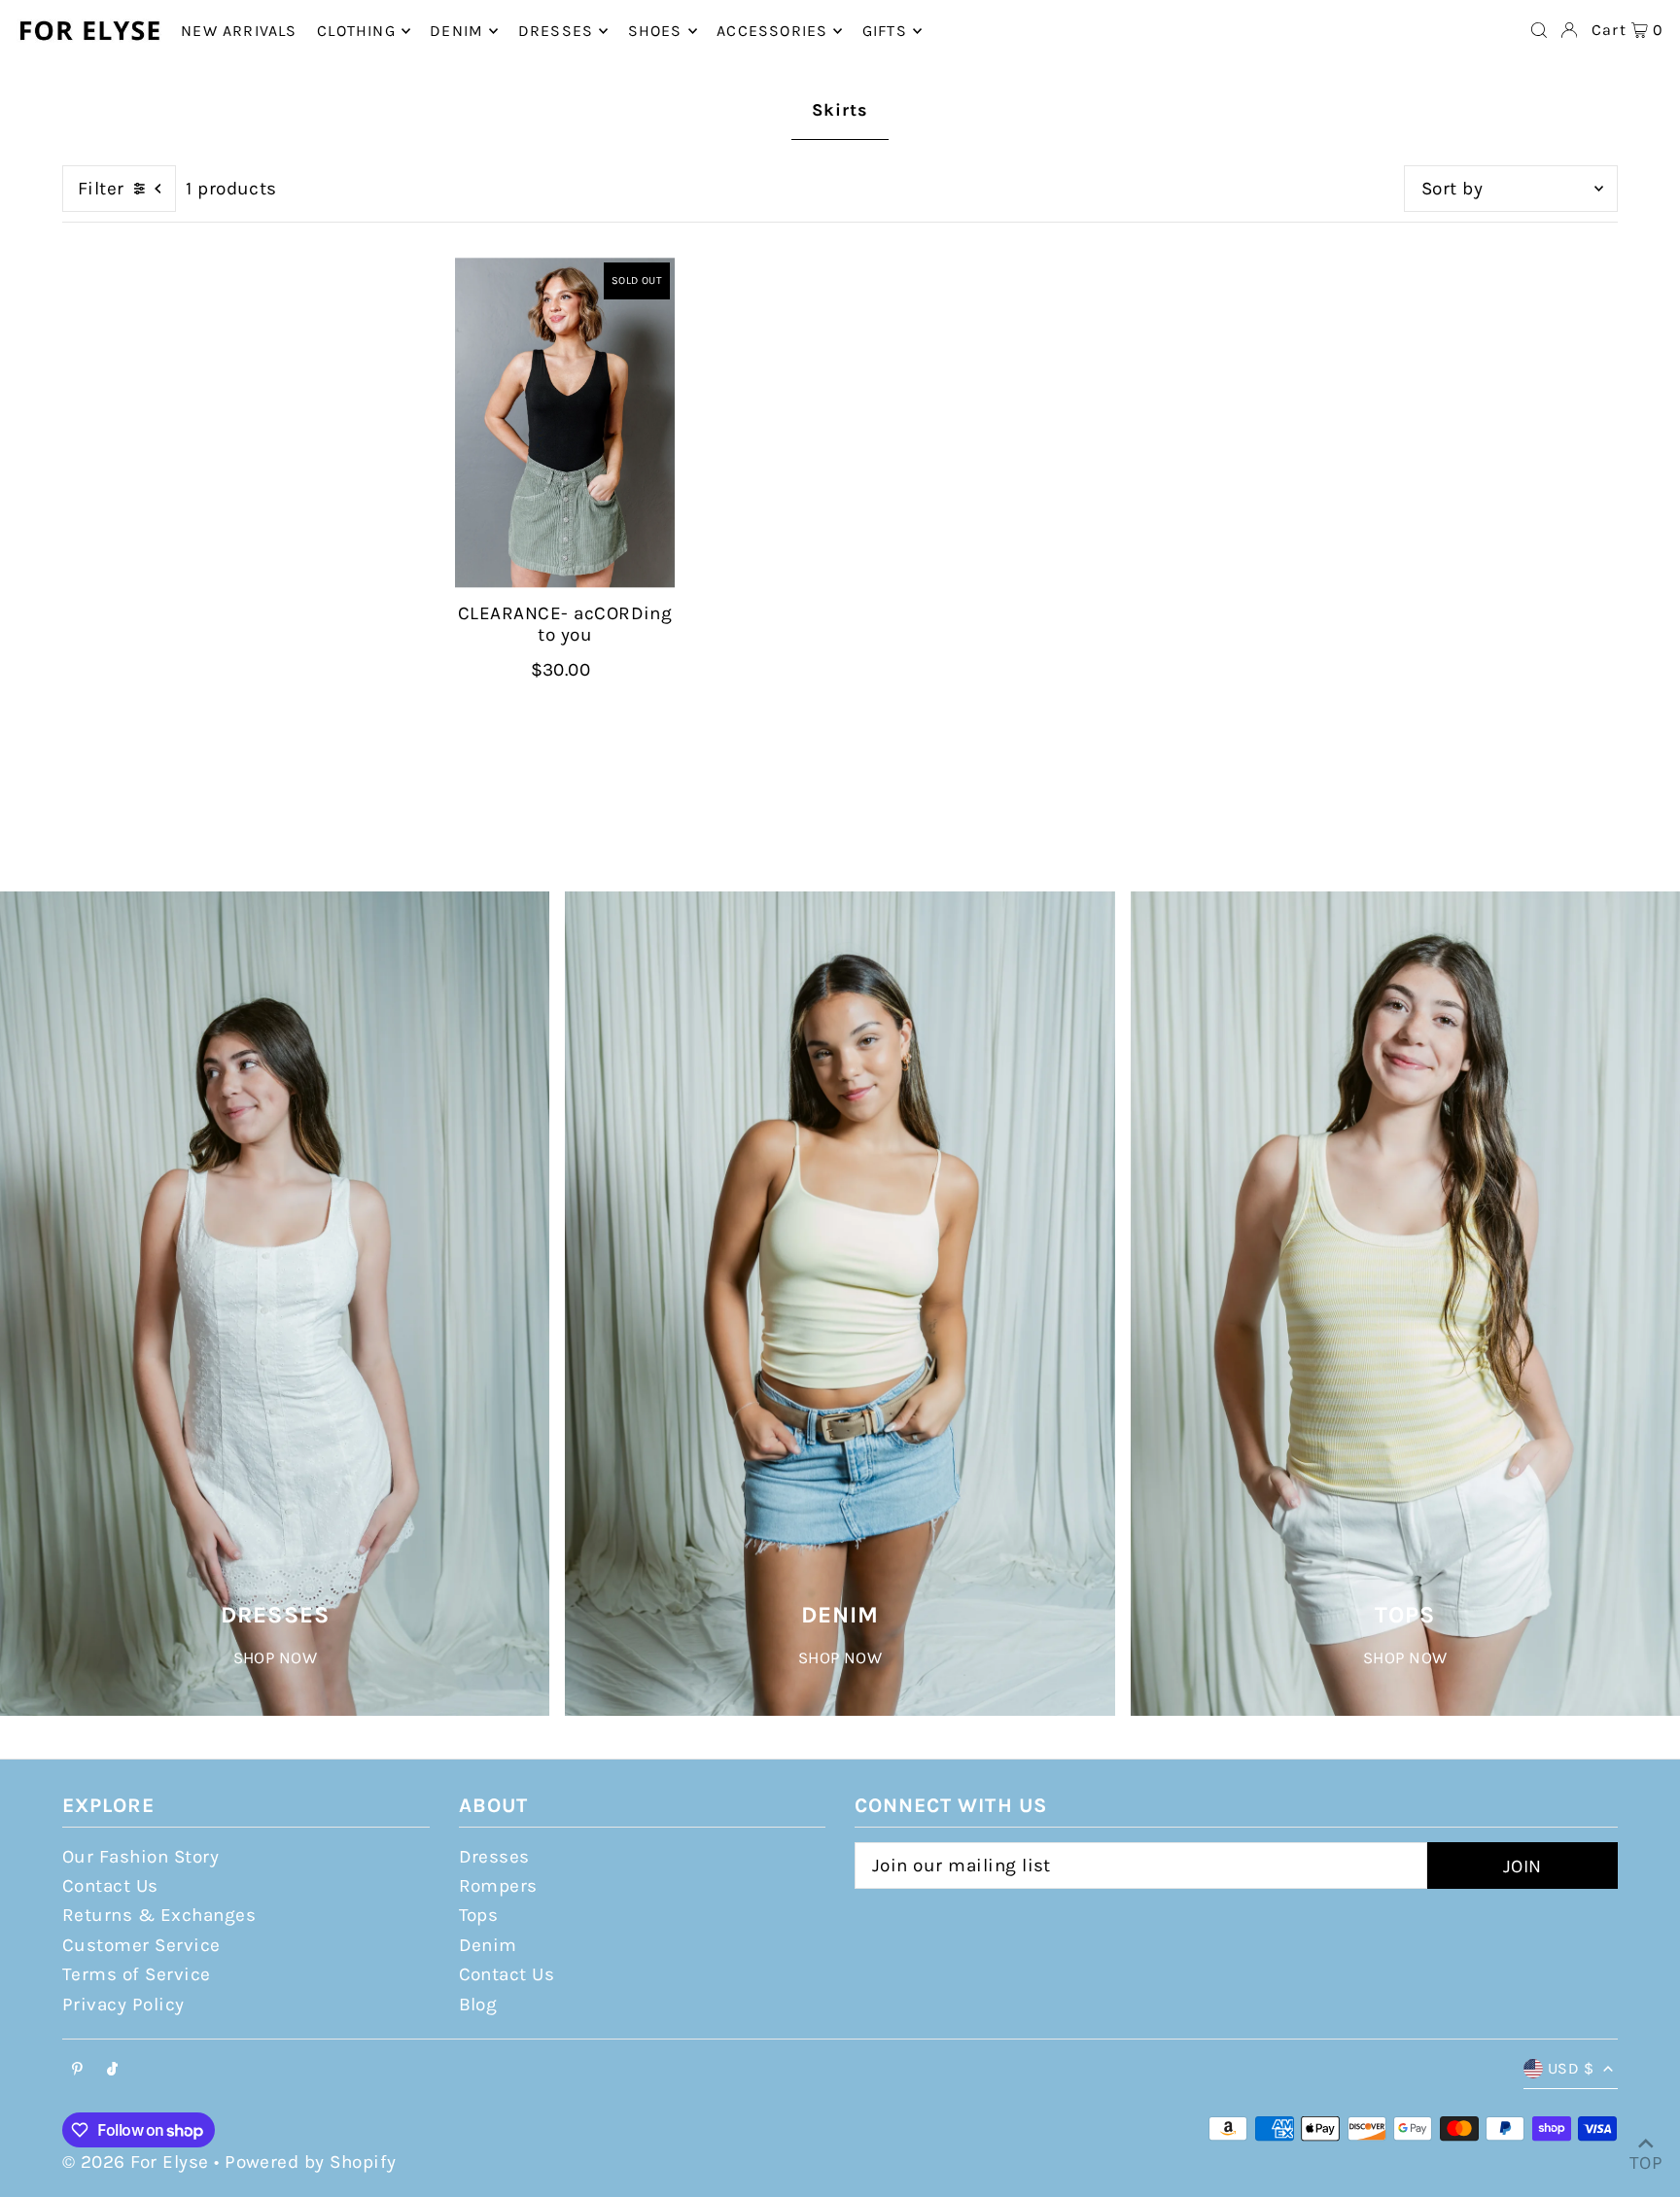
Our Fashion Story (140, 1857)
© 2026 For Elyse (136, 2162)
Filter (101, 189)
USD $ (1571, 2068)
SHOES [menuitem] (655, 31)
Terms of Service (137, 1974)
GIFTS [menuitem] (885, 31)
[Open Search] (1539, 30)
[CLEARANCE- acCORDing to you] (565, 423)
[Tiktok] (112, 2070)
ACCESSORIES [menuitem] (772, 31)
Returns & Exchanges (159, 1915)
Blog (478, 2005)
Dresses (494, 1857)
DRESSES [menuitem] (556, 31)
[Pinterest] (77, 2070)
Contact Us (110, 1886)
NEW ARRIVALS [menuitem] (239, 31)
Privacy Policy (123, 2005)
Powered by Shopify (311, 2162)
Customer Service (141, 1945)
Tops (479, 1915)
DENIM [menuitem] (456, 31)
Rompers (498, 1886)
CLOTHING (356, 31)
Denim (488, 1945)
